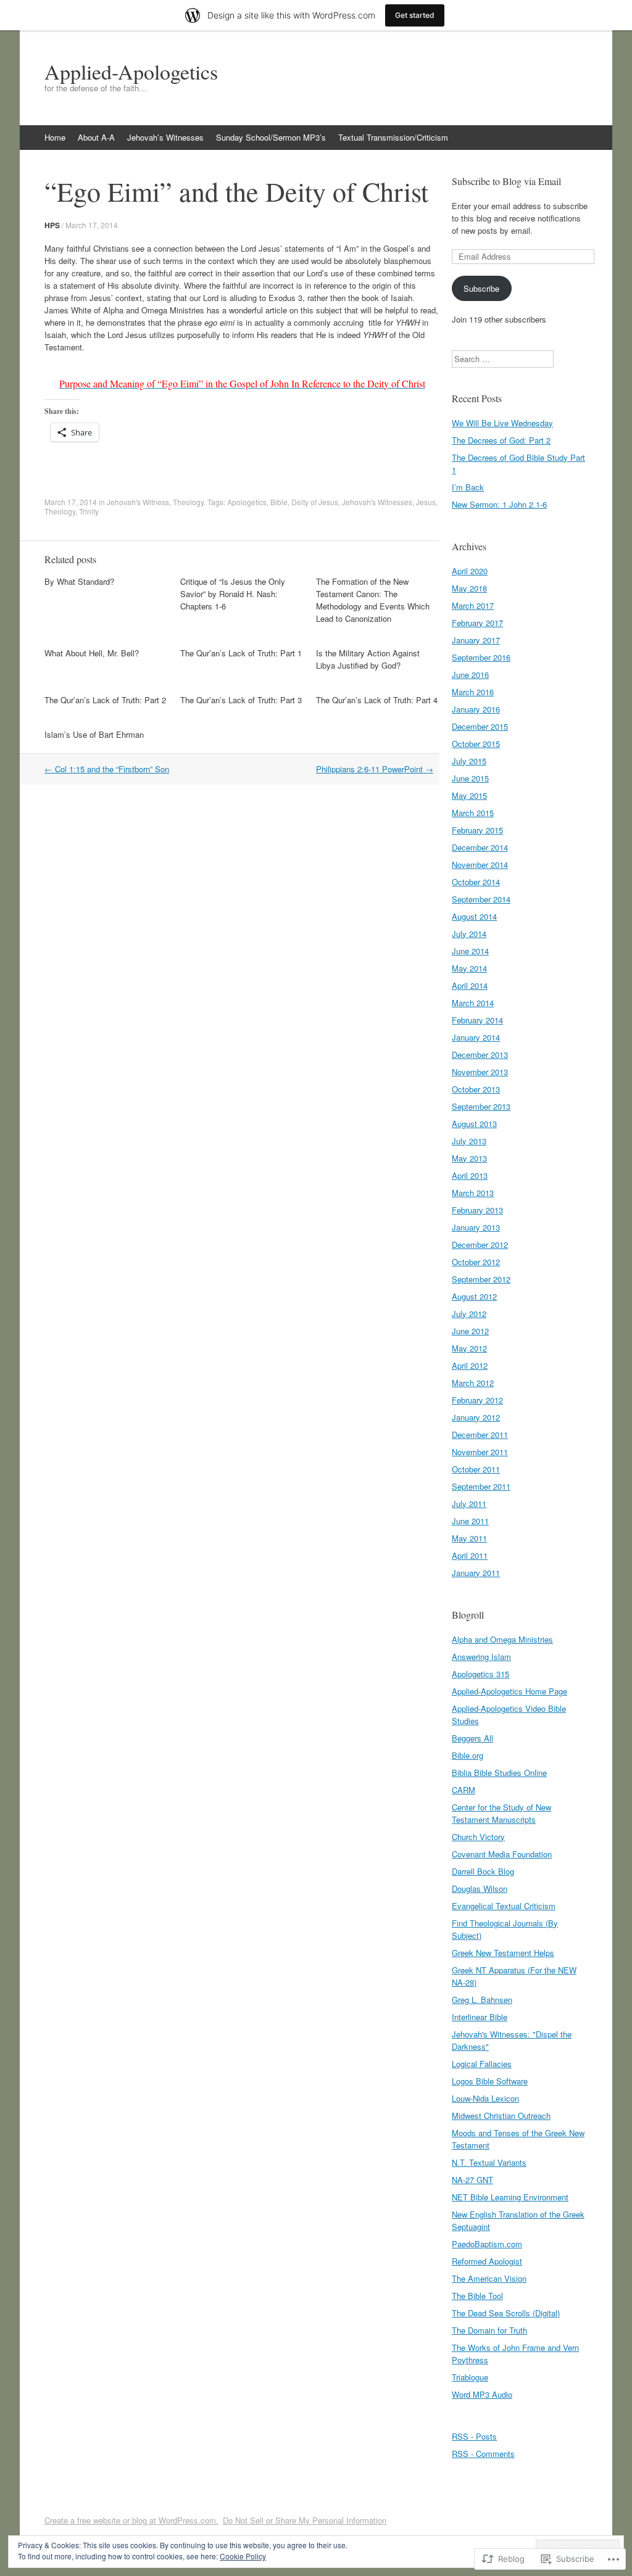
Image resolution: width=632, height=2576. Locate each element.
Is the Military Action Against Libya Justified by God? (368, 659)
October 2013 (476, 1089)
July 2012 (469, 1314)
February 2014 (477, 1020)
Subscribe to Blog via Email (506, 181)
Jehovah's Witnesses (377, 502)
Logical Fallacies (482, 2064)
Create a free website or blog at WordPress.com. (131, 2520)
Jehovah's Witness (138, 502)
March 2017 (473, 605)
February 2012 (477, 1400)
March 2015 (473, 813)
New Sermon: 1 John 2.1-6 (499, 504)
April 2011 (470, 1555)
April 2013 (470, 1175)
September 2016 (481, 657)
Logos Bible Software (490, 2081)
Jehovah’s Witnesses (165, 137)
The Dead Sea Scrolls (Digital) (506, 2313)
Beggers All (472, 1738)
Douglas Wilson (480, 1889)
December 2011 (480, 1435)
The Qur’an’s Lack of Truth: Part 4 (377, 700)
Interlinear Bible (480, 2017)
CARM (464, 1790)
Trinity (89, 511)
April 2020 (470, 571)
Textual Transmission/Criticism (393, 137)
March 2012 (473, 1383)
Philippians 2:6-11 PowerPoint (375, 769)
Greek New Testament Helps (503, 1953)
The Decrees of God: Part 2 (501, 440)
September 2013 (481, 1106)
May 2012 (469, 1348)
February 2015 (477, 830)
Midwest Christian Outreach (501, 2116)
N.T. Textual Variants (489, 2162)
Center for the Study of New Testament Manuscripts (501, 1813)
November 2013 (480, 1072)
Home (55, 137)
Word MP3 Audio (482, 2394)
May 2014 (469, 968)
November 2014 (480, 865)
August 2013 (474, 1124)
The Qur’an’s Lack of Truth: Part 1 (241, 653)
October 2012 (476, 1262)
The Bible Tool (477, 2296)
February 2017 (477, 623)
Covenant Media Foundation (502, 1854)
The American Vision (489, 2278)
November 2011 (480, 1452)
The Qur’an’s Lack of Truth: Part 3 (241, 700)
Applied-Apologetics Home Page (509, 1691)
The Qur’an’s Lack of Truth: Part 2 (105, 700)
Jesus (426, 502)
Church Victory (478, 1837)
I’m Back (468, 487)
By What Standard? (79, 581)
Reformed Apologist (487, 2261)
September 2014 (481, 899)
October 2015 (476, 744)
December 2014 (480, 847)
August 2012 (474, 1296)
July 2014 (469, 934)
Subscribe (481, 288)
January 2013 (476, 1227)
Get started (415, 15)
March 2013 (473, 1193)
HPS (52, 225)
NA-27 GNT (472, 2180)
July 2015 (469, 761)
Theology (188, 502)
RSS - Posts (474, 2436)
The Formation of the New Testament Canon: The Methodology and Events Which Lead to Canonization (373, 600)
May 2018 (469, 588)
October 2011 (476, 1469)
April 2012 (470, 1365)
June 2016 (470, 675)
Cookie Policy (243, 2556)
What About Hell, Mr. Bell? (92, 653)
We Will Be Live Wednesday (502, 423)
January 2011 (476, 1573)
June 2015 (470, 778)
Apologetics (247, 502)
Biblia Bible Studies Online (499, 1773)
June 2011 (470, 1521)
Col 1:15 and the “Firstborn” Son (107, 769)
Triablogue (470, 2377)
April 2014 (470, 985)
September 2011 (481, 1486)
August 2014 (474, 916)
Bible (279, 502)
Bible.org (468, 1755)
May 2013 (469, 1158)
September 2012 (481, 1279)
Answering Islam (481, 1657)
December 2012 (480, 1245)
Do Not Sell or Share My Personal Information (305, 2520)
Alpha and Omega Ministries (502, 1639)
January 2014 (476, 1037)
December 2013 (480, 1055)
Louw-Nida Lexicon (485, 2098)
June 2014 (470, 951)
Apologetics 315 (480, 1674)
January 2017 (476, 640)
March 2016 (473, 692)
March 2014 (473, 1003)
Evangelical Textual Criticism (504, 1906)
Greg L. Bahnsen (482, 2000)
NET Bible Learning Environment (510, 2197)
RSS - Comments (483, 2454)
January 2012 (476, 1417)
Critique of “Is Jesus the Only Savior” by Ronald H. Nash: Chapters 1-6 (233, 594)
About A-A (96, 137)
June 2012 (470, 1331)
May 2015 (469, 795)
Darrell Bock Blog (483, 1871)
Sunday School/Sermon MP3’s (271, 137)
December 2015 (480, 726)
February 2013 (477, 1210)
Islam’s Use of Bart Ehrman (94, 734)
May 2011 (469, 1538)
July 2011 (469, 1504)
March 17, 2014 (92, 225)
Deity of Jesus (315, 502)
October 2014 (476, 882)
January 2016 (476, 709)
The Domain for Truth (489, 2330)
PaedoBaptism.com (487, 2244)
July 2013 (469, 1141)
